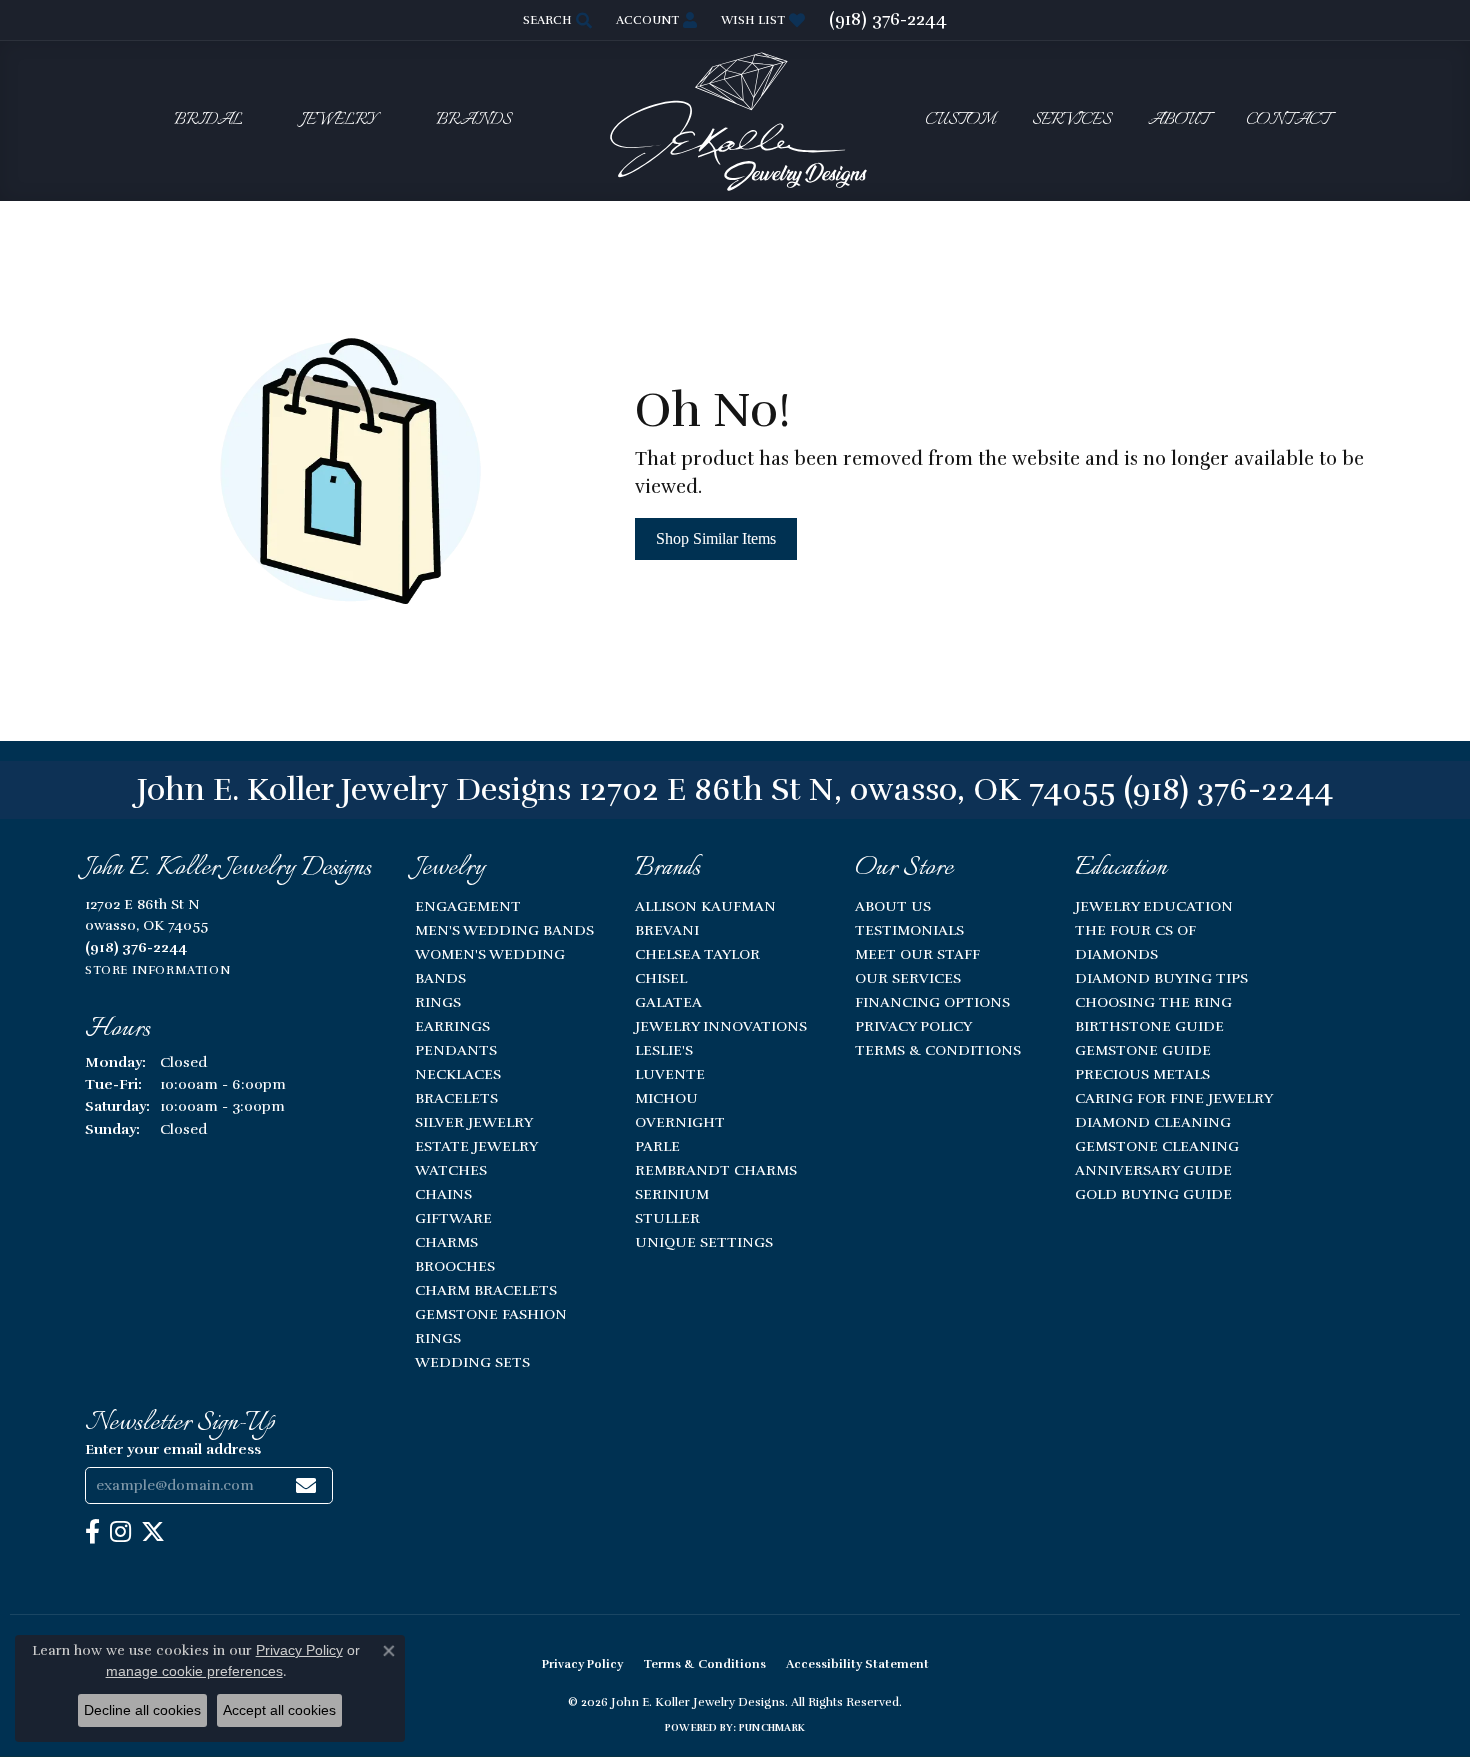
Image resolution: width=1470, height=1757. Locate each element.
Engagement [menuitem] (468, 906)
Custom (960, 120)
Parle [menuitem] (657, 1146)
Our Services (908, 978)
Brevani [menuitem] (667, 930)
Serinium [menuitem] (672, 1194)
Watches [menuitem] (451, 1170)
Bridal (208, 120)
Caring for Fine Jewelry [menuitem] (1174, 1098)
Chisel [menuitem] (661, 978)
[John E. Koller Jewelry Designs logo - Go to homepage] (735, 120)
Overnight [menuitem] (680, 1122)
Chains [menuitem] (443, 1194)
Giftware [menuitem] (453, 1218)
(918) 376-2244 (1228, 789)
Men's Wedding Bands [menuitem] (504, 930)
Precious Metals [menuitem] (1142, 1074)
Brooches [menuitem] (455, 1266)
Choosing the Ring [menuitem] (1153, 1002)
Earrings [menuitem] (452, 1026)
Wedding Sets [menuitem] (472, 1362)
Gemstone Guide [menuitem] (1143, 1050)
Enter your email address (173, 1449)
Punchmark (772, 1728)
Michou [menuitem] (666, 1098)
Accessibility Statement (857, 1664)
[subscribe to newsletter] (306, 1485)
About (1178, 120)
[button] (555, 20)
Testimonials (909, 930)
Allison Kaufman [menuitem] (705, 906)
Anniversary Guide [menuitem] (1153, 1170)
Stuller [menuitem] (667, 1218)
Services (1071, 120)
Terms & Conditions (938, 1050)
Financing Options (932, 1002)
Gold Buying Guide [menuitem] (1153, 1194)
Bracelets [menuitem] (456, 1098)
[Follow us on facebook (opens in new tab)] (92, 1532)
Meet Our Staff (917, 954)
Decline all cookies (142, 1710)
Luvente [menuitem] (670, 1074)
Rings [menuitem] (438, 1002)
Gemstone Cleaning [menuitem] (1157, 1146)
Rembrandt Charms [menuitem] (716, 1170)
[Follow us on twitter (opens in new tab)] (153, 1532)
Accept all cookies (279, 1710)
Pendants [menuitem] (456, 1050)
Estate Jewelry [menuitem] (476, 1146)
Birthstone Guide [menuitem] (1149, 1026)
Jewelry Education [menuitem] (1154, 906)
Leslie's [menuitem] (664, 1050)
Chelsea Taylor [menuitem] (697, 954)
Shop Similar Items (716, 538)
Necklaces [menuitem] (458, 1074)
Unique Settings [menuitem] (704, 1242)
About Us (893, 906)
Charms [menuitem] (446, 1242)
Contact (1288, 120)
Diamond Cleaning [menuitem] (1153, 1122)
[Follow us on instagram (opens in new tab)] (120, 1532)
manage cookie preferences (194, 1671)
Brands (473, 120)
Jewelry (339, 120)
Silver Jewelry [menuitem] (474, 1122)
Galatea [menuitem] (668, 1002)
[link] (888, 20)
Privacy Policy (913, 1026)
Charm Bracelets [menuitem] (486, 1290)
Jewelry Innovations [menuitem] (721, 1026)
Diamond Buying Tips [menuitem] (1161, 978)
